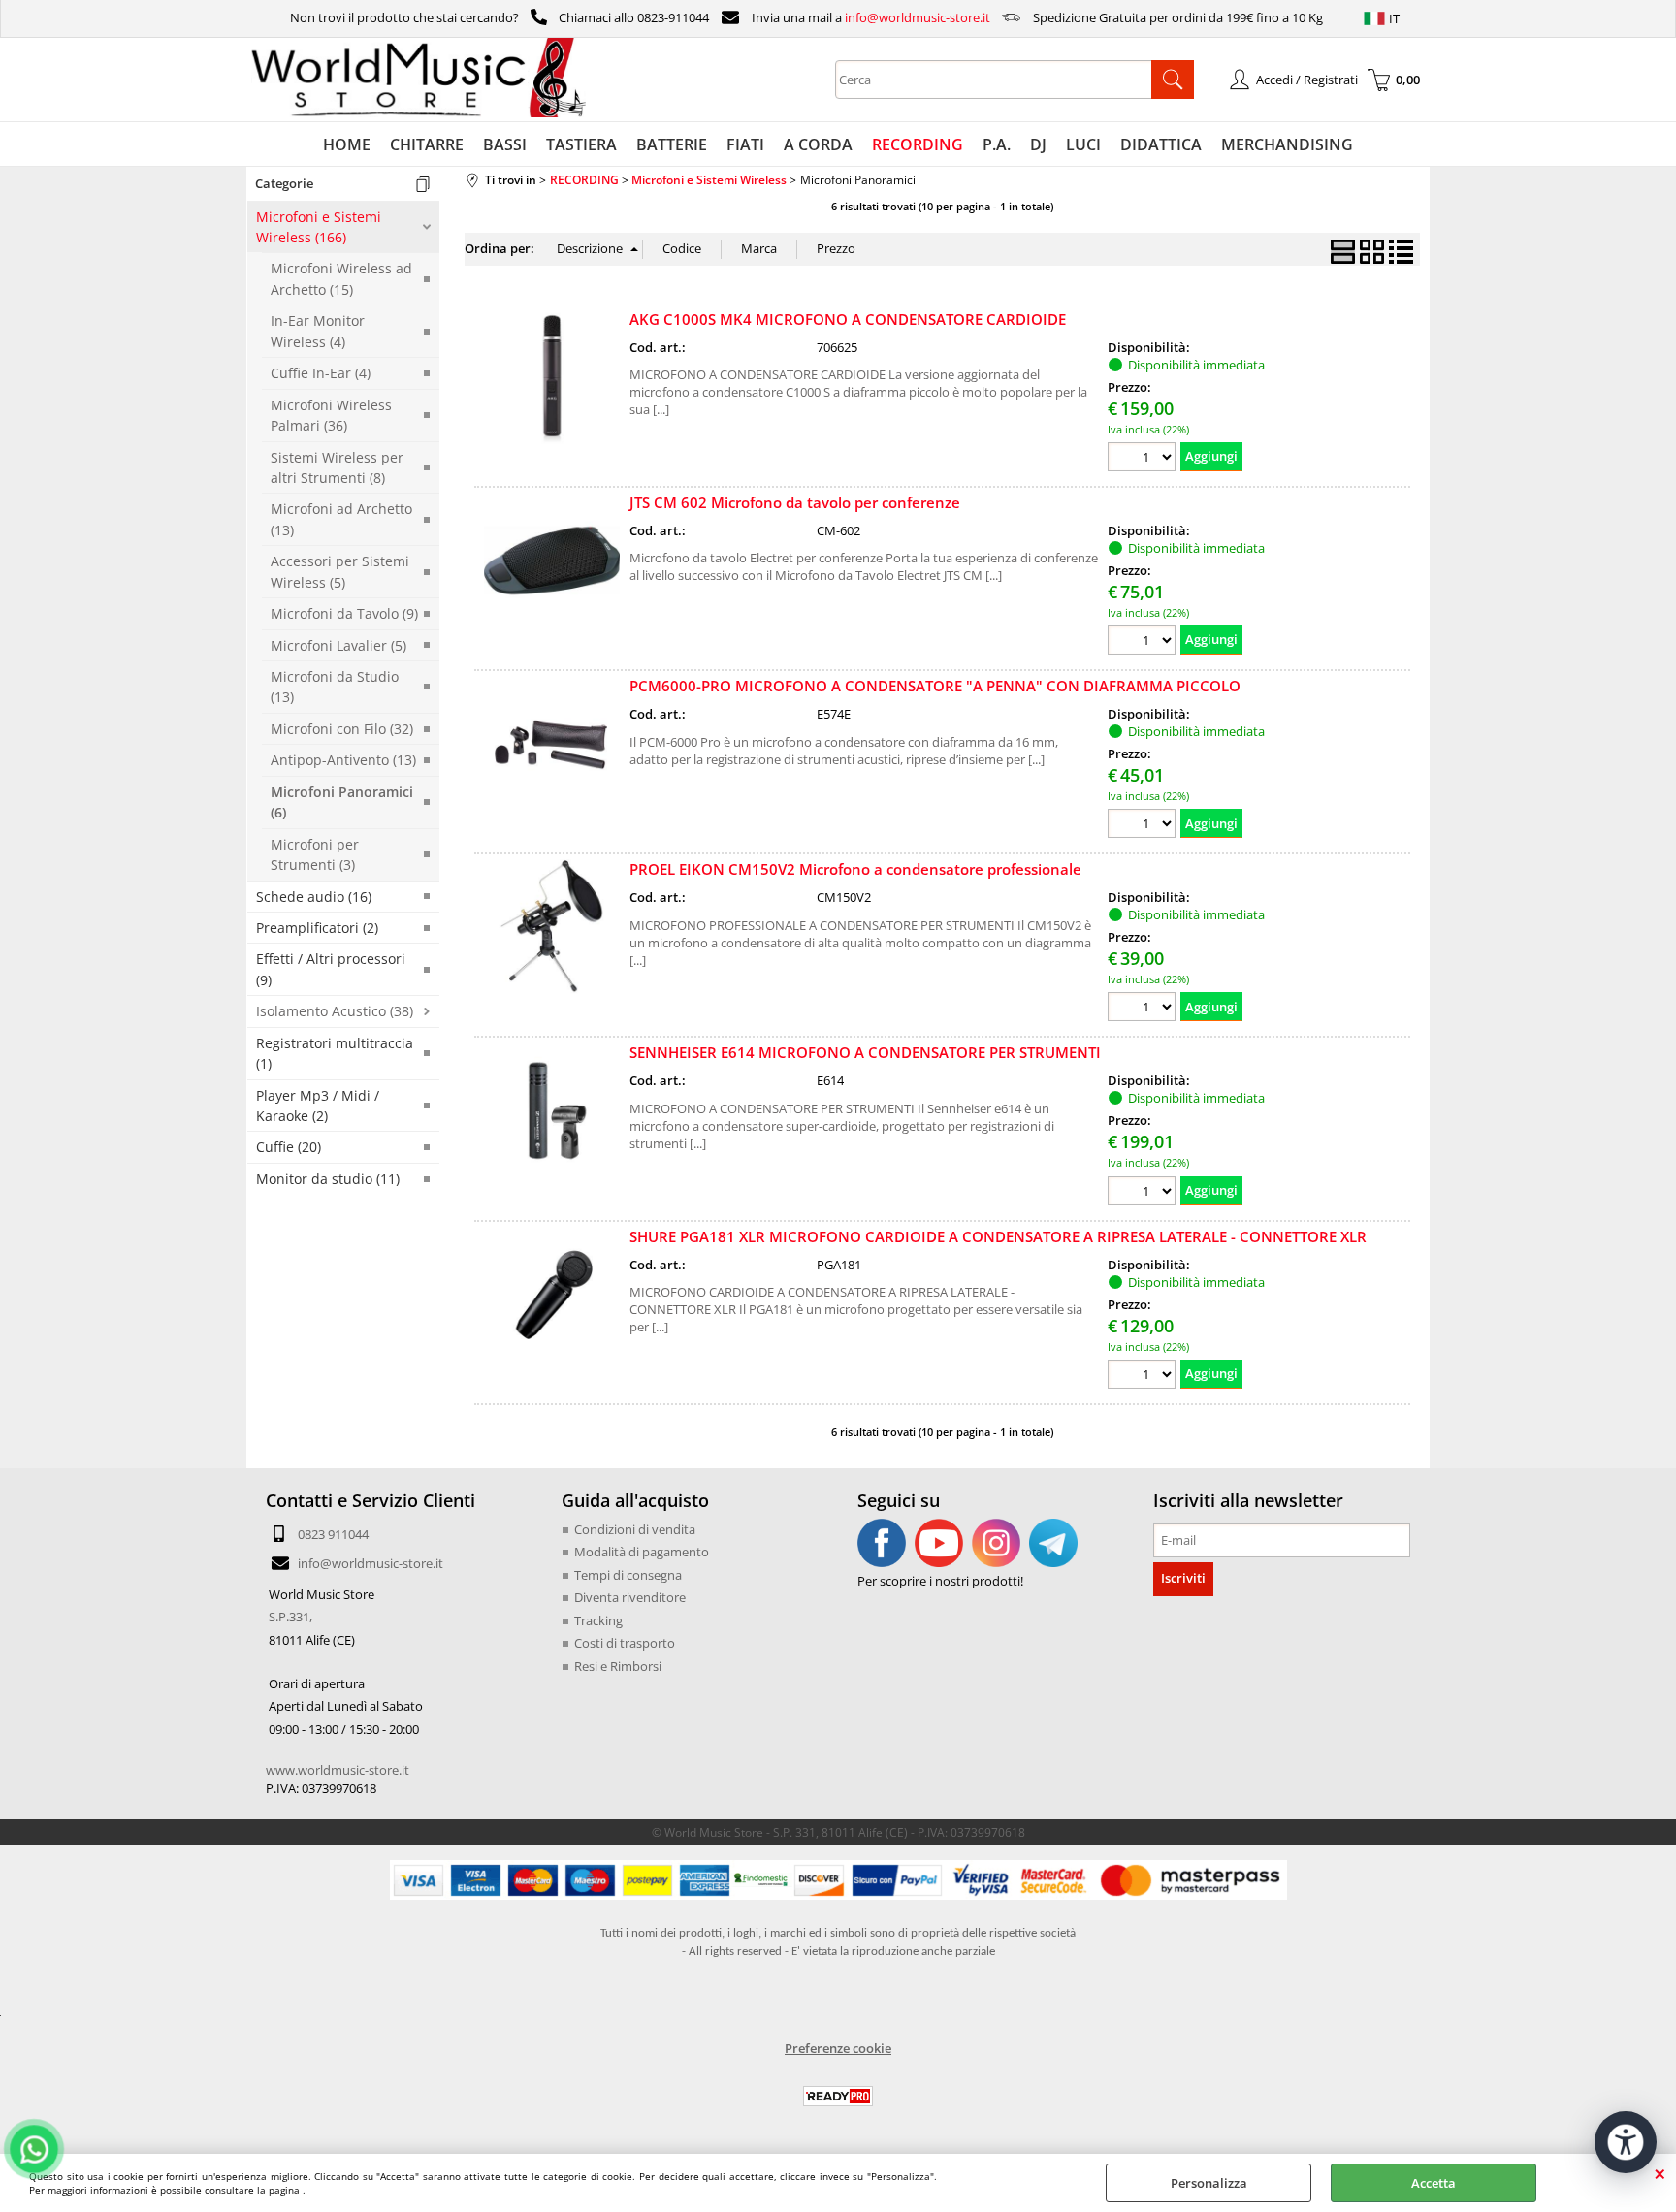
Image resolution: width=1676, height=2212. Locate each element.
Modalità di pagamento (642, 1552)
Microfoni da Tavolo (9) (344, 613)
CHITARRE (427, 144)
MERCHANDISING (1287, 144)
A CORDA (818, 144)
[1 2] (1144, 459)
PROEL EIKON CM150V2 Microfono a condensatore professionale (855, 869)
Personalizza (1209, 2183)
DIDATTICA (1161, 144)
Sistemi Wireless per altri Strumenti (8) (337, 467)
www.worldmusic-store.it (338, 1770)
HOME (347, 144)
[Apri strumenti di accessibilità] (1626, 2142)
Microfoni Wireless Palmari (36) (331, 415)
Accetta (1434, 2183)
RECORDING (918, 144)
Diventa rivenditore (630, 1597)
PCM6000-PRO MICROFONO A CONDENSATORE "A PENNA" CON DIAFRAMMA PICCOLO (935, 686)
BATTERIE (672, 144)
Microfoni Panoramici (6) (342, 802)
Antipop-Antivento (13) (343, 760)
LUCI (1083, 144)
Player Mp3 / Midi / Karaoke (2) (318, 1106)
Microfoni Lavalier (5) (338, 645)
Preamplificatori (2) (317, 928)
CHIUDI (1660, 2173)
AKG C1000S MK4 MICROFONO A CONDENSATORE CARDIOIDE (848, 319)
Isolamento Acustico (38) (335, 1011)
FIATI (745, 144)
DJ (1038, 144)
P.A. (997, 144)
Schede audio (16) (314, 897)
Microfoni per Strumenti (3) (315, 854)
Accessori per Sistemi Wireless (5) (340, 571)
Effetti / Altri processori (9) (331, 969)
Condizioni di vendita (635, 1529)
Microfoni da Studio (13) (335, 687)
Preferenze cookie (838, 2048)
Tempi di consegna (628, 1575)
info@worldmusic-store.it (918, 17)
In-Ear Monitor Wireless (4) (318, 331)
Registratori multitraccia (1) (335, 1053)
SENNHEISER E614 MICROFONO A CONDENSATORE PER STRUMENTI (865, 1052)
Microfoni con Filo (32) (342, 729)
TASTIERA (581, 144)
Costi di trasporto (625, 1643)
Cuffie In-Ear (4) (321, 373)
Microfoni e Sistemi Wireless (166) (319, 227)
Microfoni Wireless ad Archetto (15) (341, 278)
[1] (1144, 642)
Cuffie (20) (289, 1147)
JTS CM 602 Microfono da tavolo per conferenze (795, 502)
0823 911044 (333, 1534)
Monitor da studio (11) (328, 1179)
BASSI (505, 144)
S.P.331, (290, 1617)
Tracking (598, 1620)
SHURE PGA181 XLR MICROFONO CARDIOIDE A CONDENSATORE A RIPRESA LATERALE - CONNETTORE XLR (998, 1236)
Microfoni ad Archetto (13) (341, 519)
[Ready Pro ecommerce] (838, 2096)
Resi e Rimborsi (618, 1666)
